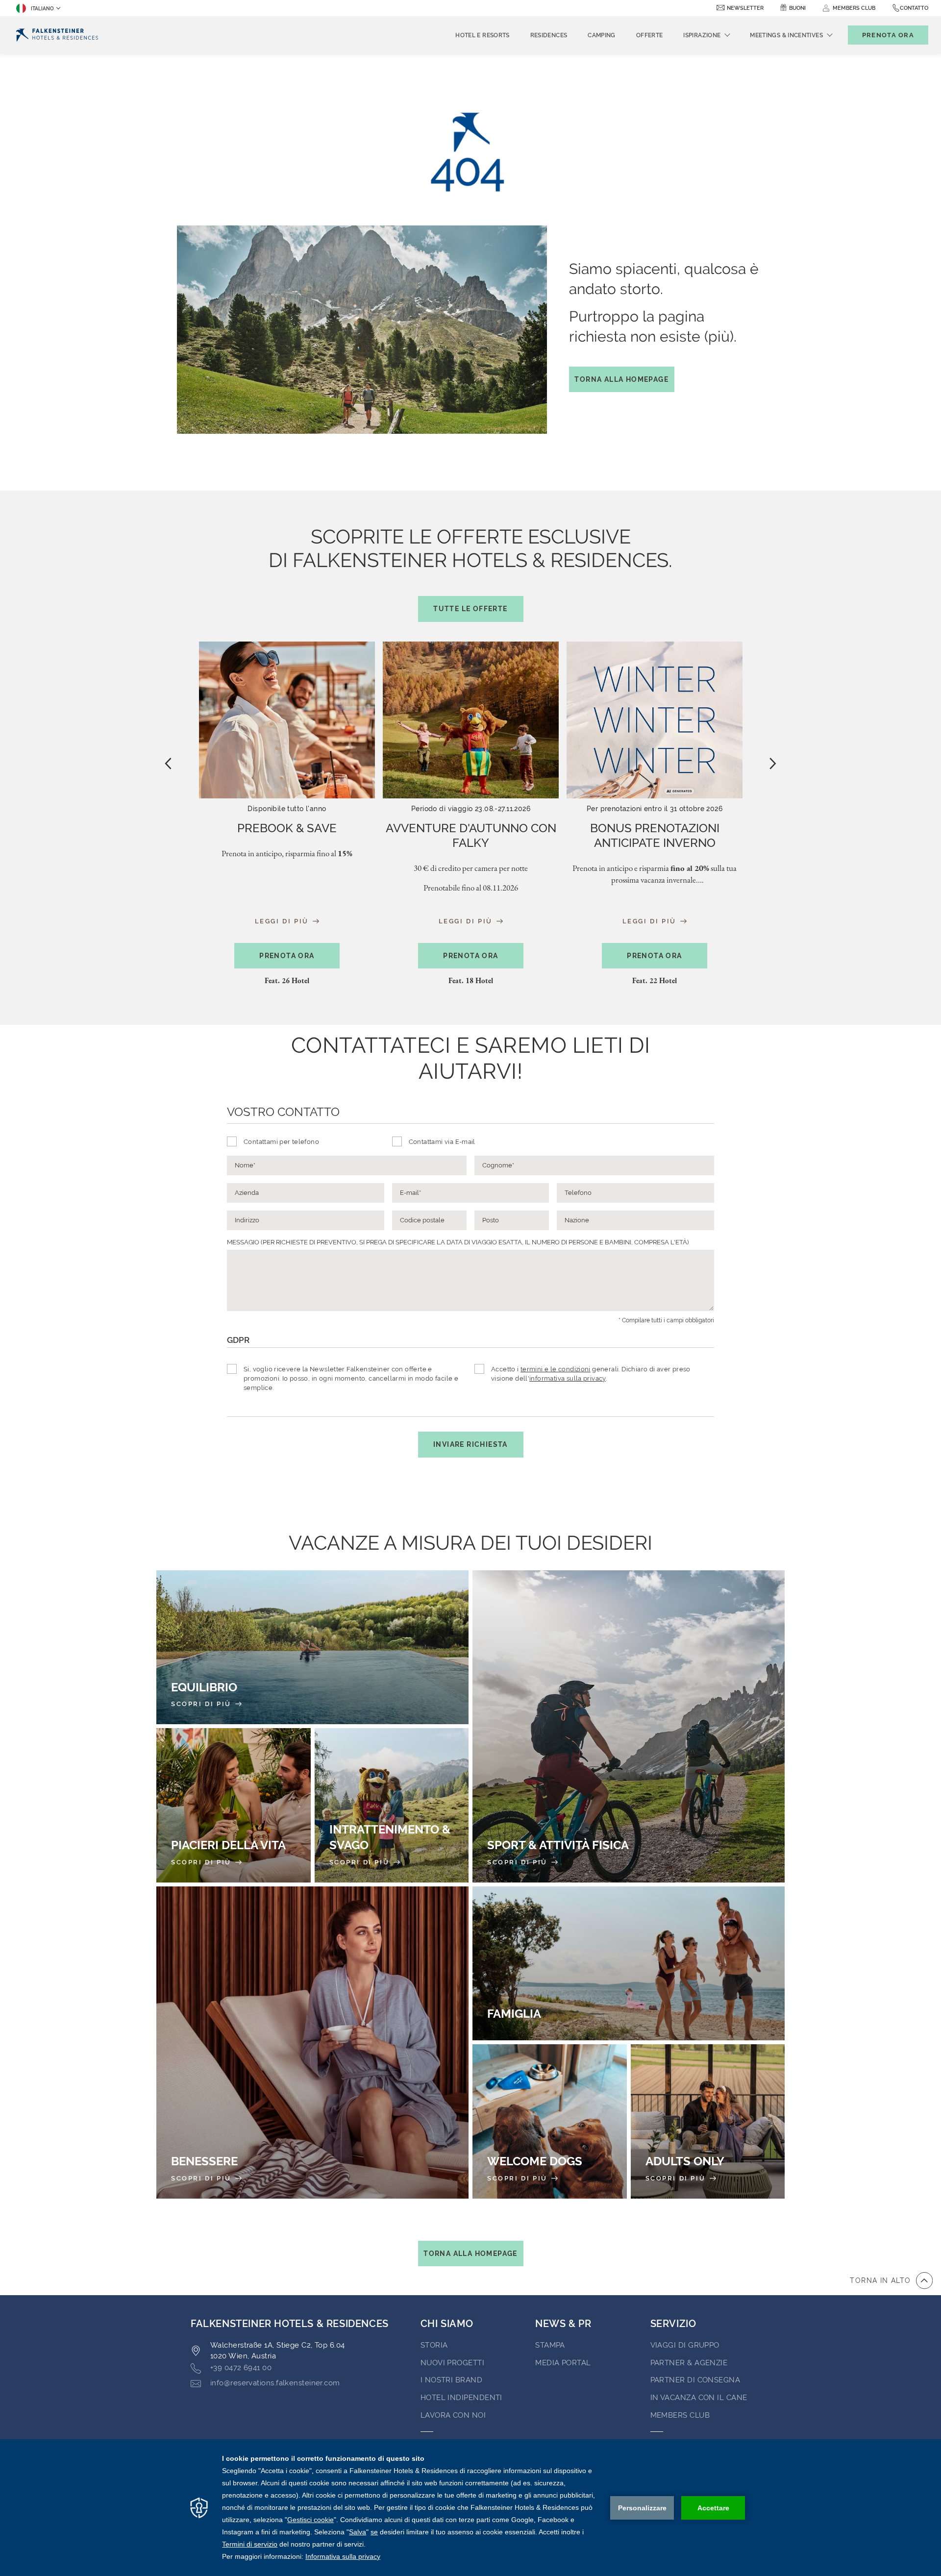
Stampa (550, 2345)
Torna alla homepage (621, 379)
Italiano (42, 9)
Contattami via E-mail (442, 1142)
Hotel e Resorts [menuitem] (482, 35)
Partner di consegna (695, 2380)
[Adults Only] (708, 2121)
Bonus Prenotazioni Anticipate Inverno (655, 835)
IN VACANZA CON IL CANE (699, 2398)
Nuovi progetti (452, 2363)
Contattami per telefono (281, 1142)
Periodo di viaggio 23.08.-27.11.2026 (471, 809)
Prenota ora (287, 956)
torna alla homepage (470, 2254)
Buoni (797, 8)
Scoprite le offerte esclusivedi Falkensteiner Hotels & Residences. (470, 569)
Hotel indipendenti (461, 2398)
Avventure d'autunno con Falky (471, 835)
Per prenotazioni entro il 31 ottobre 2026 (655, 809)
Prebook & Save (287, 828)
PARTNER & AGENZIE (689, 2363)
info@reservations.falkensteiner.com (275, 2383)
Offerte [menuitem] (650, 35)
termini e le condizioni (556, 1369)
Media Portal (563, 2363)
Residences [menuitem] (549, 35)
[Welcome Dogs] (550, 2121)
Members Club (680, 2415)
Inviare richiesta (470, 1444)
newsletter (745, 8)
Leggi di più (283, 921)
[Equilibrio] (312, 1647)
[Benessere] (312, 2043)
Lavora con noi (453, 2415)
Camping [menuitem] (602, 35)
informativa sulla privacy (568, 1378)
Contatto (914, 8)
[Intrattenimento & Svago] (392, 1805)
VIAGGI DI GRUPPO (685, 2345)
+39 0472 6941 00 (241, 2368)
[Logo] (57, 35)
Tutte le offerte (470, 609)
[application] (470, 2508)
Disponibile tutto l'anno (287, 809)
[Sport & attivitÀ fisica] (629, 1726)
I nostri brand (451, 2380)
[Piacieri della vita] (234, 1805)
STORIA (434, 2345)
